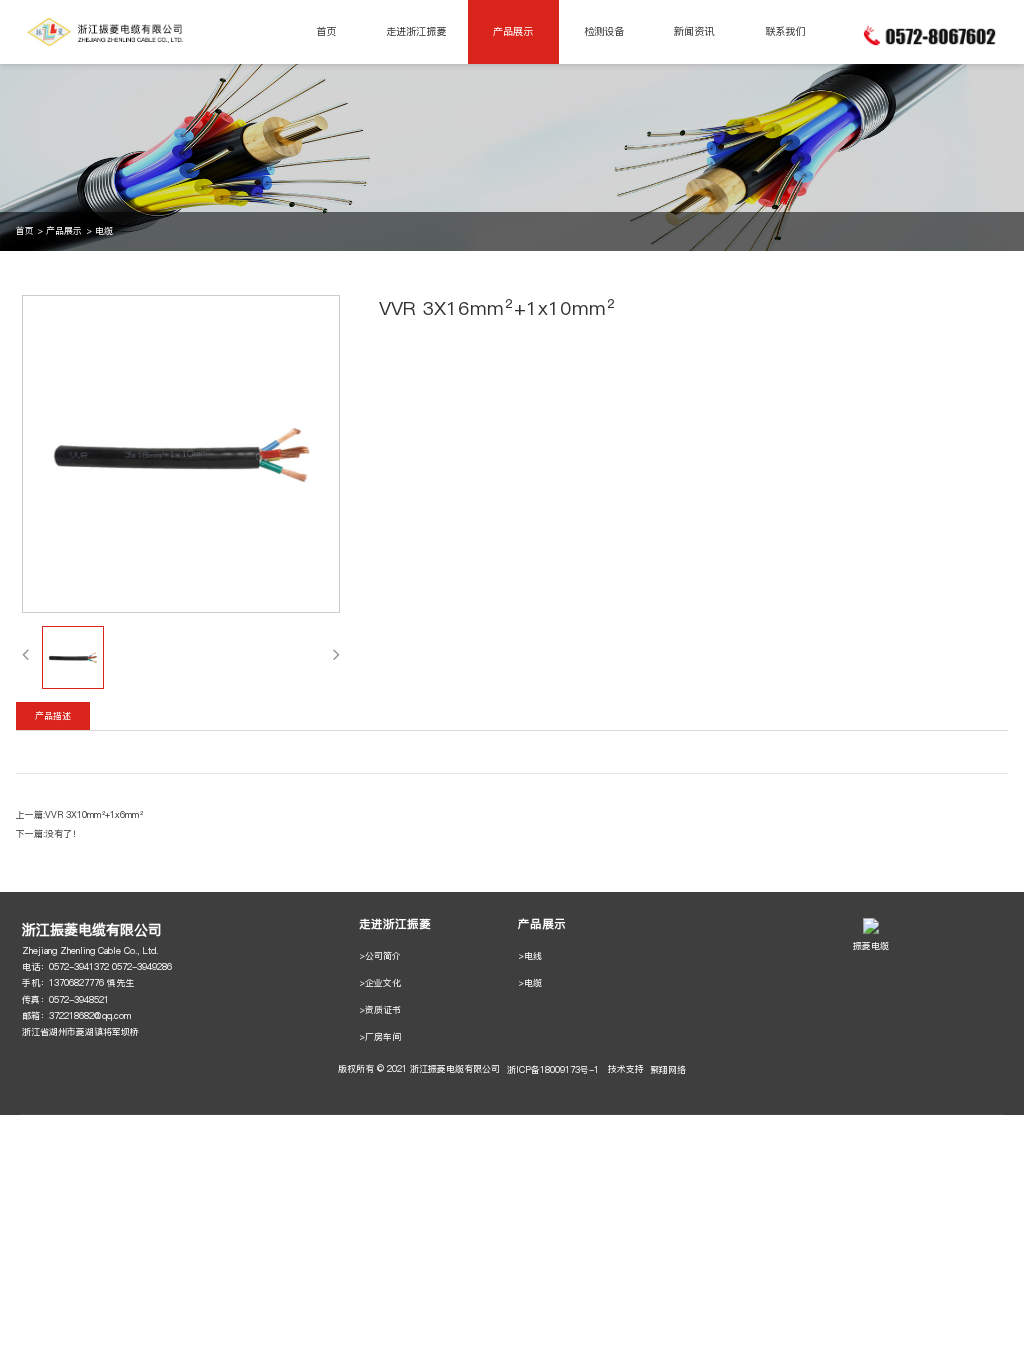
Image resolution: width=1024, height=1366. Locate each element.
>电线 (530, 955)
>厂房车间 (380, 1036)
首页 (326, 31)
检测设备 (604, 31)
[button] (25, 654)
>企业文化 (380, 982)
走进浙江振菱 (416, 31)
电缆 (104, 230)
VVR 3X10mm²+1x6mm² (94, 814)
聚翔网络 (668, 1069)
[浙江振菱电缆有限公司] (108, 32)
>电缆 (530, 982)
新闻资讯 (694, 31)
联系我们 (785, 31)
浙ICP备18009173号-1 (553, 1069)
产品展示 (513, 31)
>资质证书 (380, 1009)
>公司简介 (380, 955)
